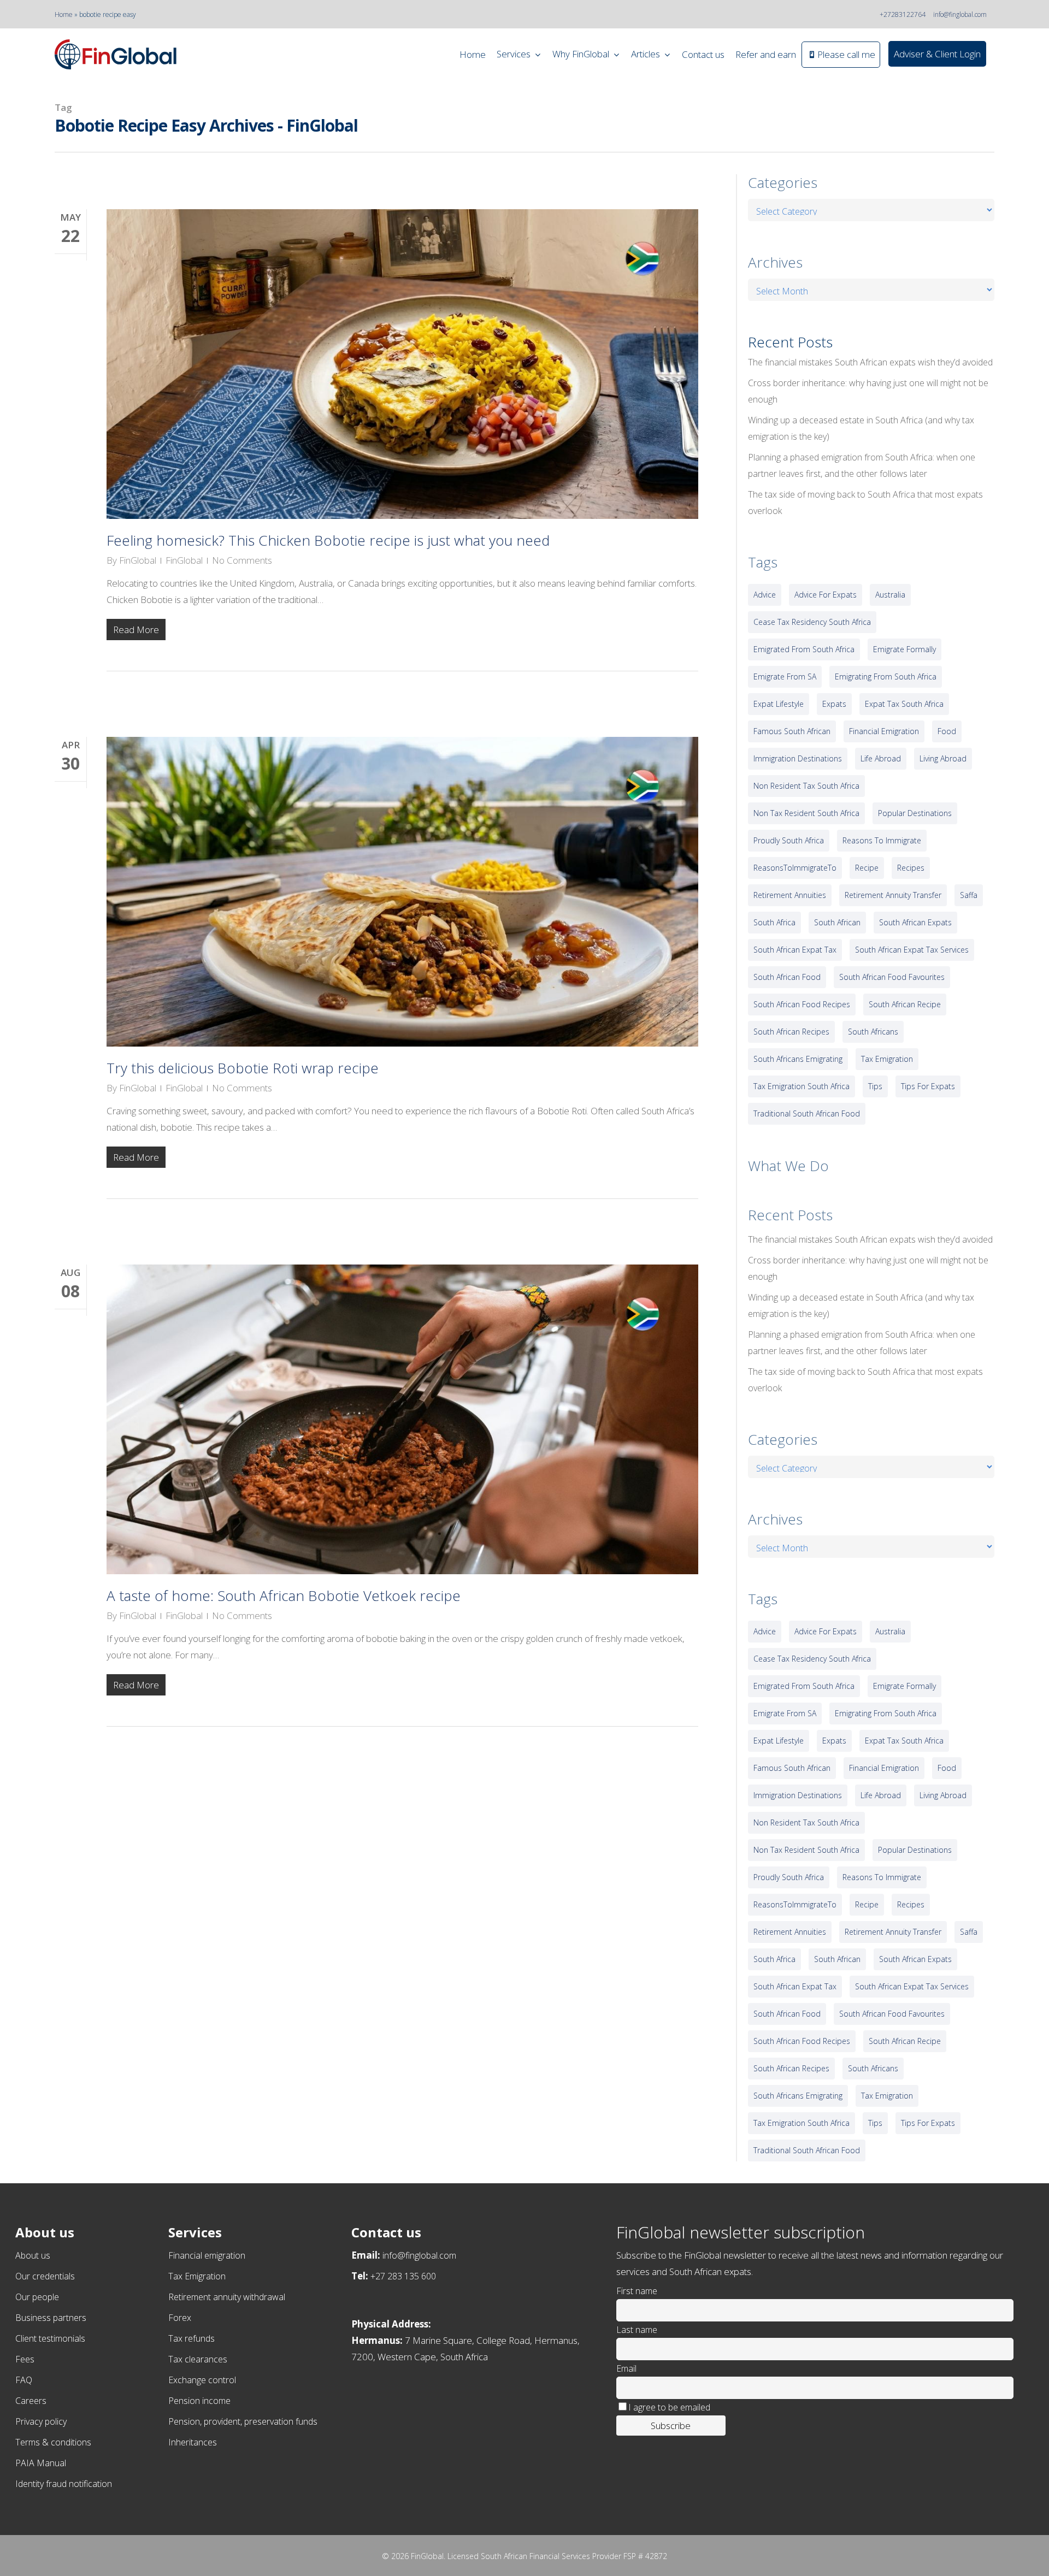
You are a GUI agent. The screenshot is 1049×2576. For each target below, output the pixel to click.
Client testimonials (50, 2338)
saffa (969, 895)
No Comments (242, 560)
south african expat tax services (912, 950)
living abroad (943, 758)
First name (637, 2291)
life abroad (881, 758)
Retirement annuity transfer (893, 895)
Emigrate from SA (785, 677)
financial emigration (884, 731)
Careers (31, 2401)
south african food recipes (802, 1004)
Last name (637, 2330)
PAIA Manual (41, 2463)
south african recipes (791, 1032)
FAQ (24, 2380)
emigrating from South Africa (886, 677)
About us (33, 2255)
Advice (765, 595)
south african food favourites (892, 977)
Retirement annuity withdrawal (227, 2297)
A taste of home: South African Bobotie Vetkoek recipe (284, 1596)
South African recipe (905, 1004)
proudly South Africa (789, 840)
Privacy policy (41, 2421)
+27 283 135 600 (403, 2276)
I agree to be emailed (669, 2407)
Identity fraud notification (64, 2484)
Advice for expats (826, 595)
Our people (37, 2297)
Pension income (199, 2401)
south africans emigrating (798, 1059)
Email (626, 2368)
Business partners (51, 2318)
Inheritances (193, 2442)
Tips (875, 1086)
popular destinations (915, 813)
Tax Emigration (197, 2276)
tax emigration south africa (802, 1086)
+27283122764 (903, 14)
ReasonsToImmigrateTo (795, 868)
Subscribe (671, 2426)
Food (947, 731)
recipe (867, 868)
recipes (911, 868)
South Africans (873, 1032)
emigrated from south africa (804, 649)
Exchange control (202, 2380)
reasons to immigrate (882, 840)
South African (837, 922)
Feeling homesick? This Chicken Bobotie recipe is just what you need (328, 540)
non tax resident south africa (806, 813)
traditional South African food (807, 1113)
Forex (180, 2318)
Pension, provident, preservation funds (243, 2421)
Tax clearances (198, 2359)
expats (834, 704)
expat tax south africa (904, 704)
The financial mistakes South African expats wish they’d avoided (870, 362)
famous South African (792, 731)
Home (64, 14)
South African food (787, 977)
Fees (25, 2359)
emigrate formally (904, 649)
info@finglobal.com (960, 14)
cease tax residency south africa (812, 622)
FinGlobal (138, 560)
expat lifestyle (779, 704)
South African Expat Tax (795, 950)
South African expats (915, 922)
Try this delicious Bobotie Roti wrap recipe (243, 1068)
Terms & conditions (53, 2442)
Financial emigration (207, 2255)
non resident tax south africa (806, 786)
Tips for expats (928, 1086)
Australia (890, 595)
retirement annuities (790, 895)
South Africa (774, 922)
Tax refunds (191, 2338)
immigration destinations (798, 758)
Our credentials (45, 2276)
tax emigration (887, 1059)
